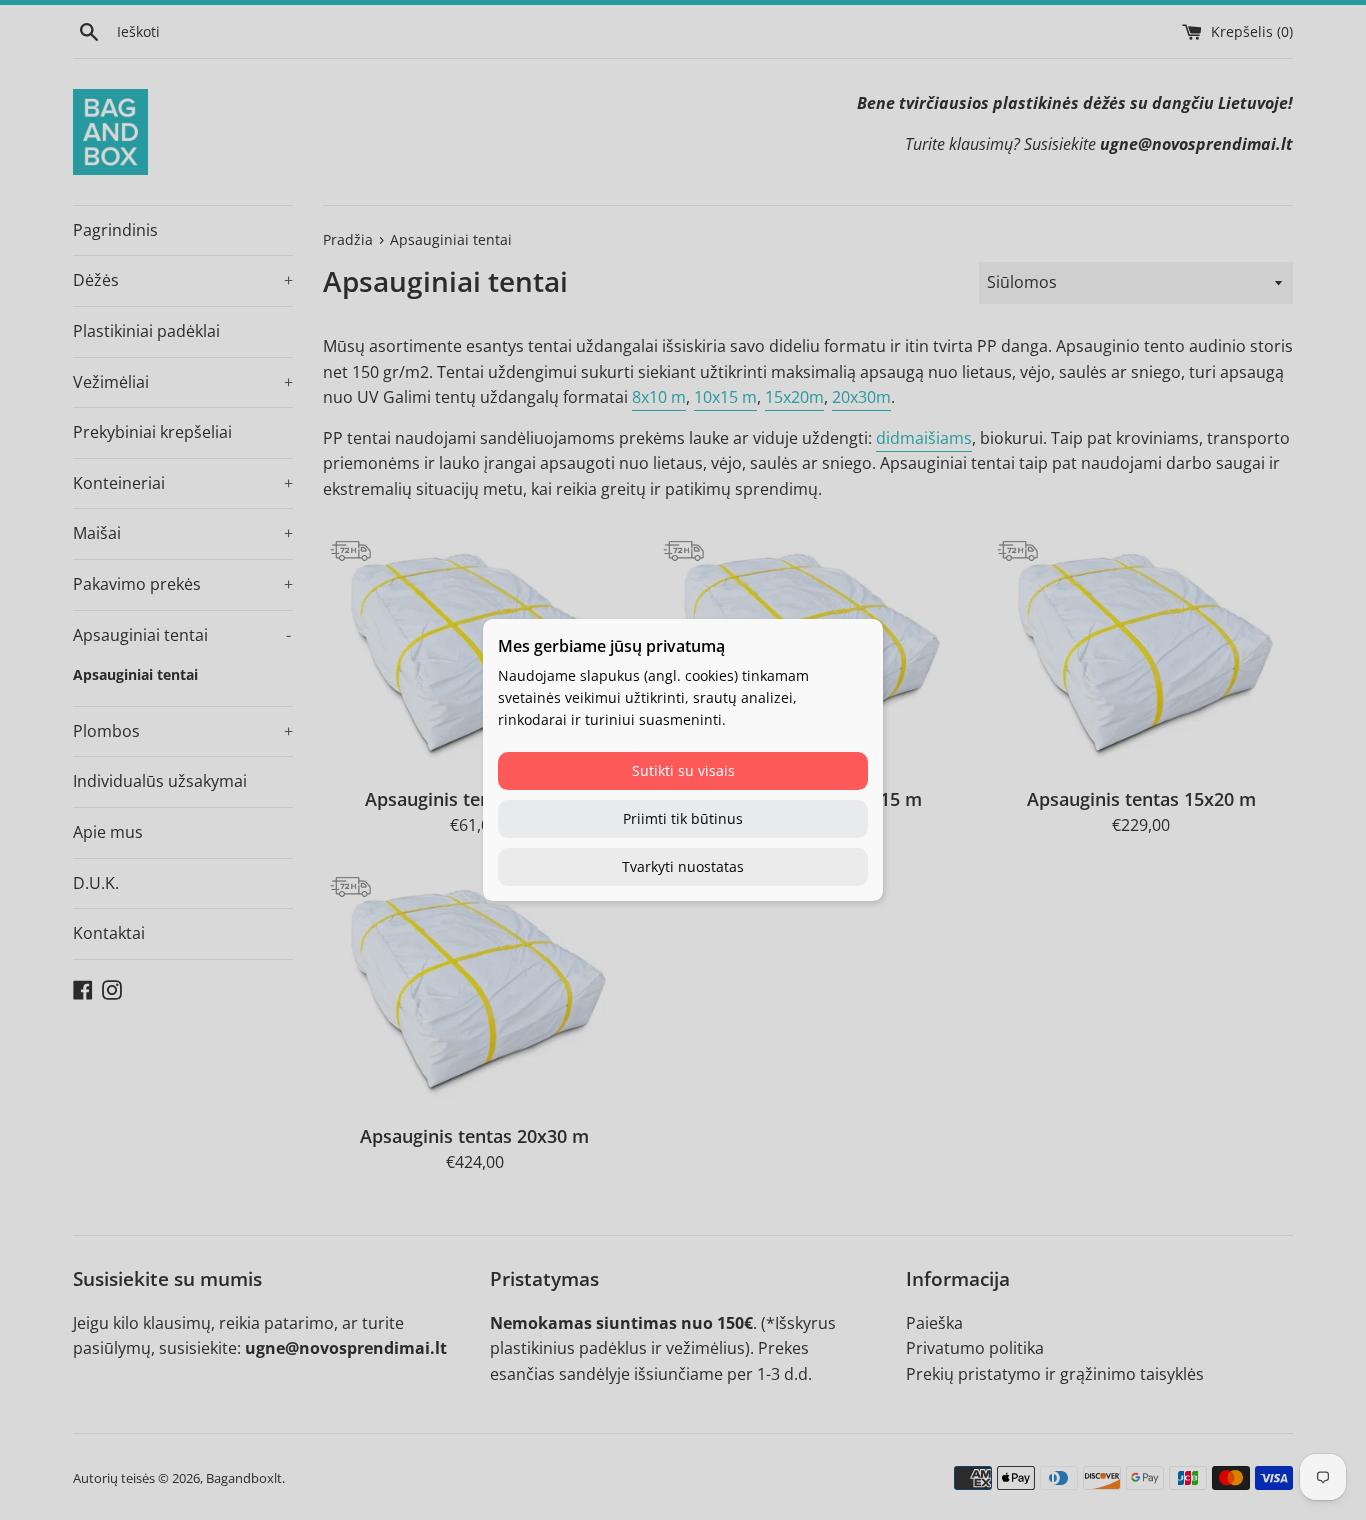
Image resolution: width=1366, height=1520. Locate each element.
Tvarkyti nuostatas (683, 866)
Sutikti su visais (683, 770)
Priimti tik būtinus (683, 818)
